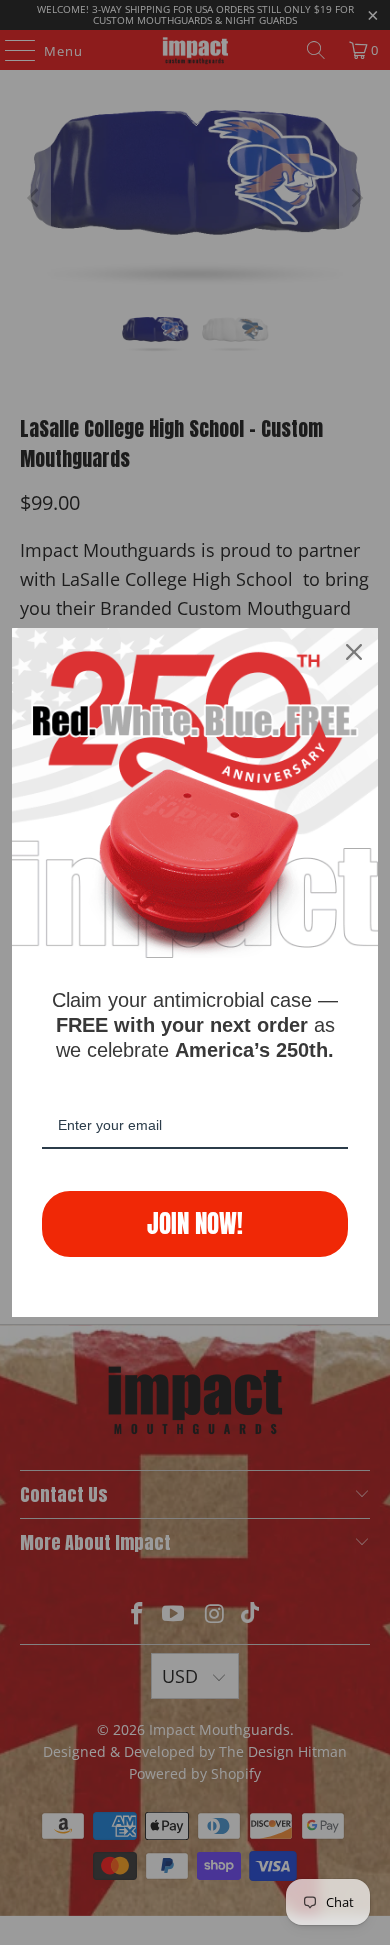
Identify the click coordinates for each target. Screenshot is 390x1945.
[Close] (354, 652)
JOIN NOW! (195, 1223)
